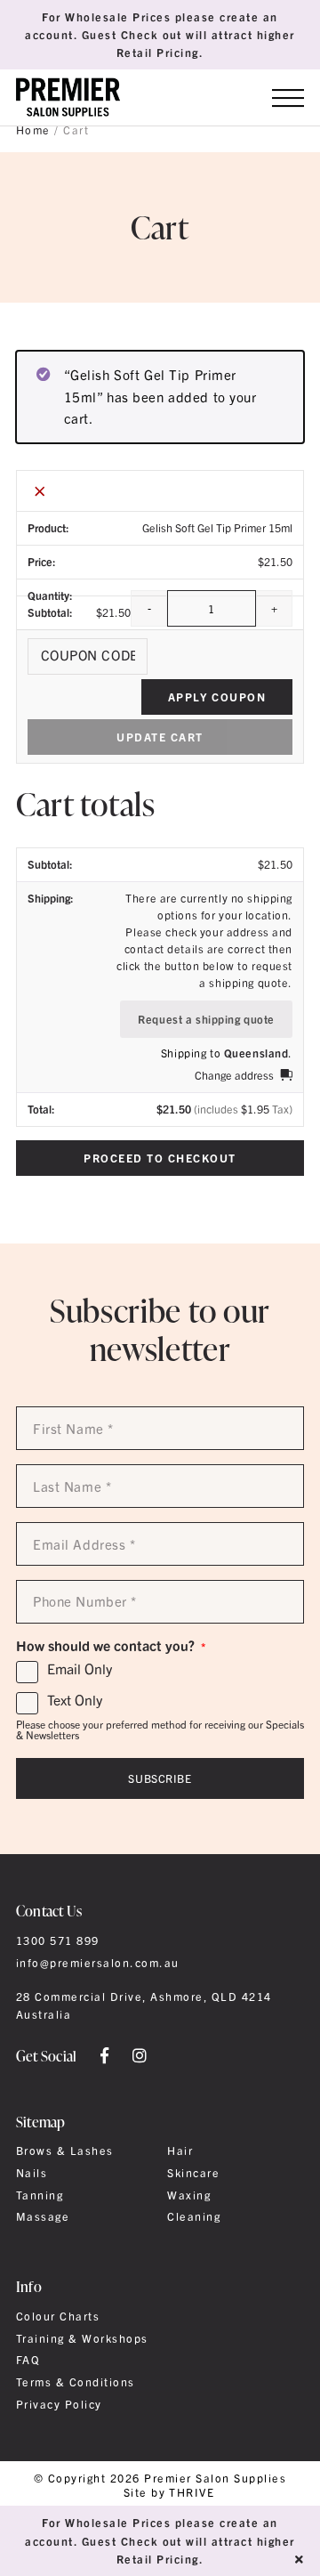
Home (33, 130)
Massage (43, 2216)
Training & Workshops (82, 2338)
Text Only (75, 1700)
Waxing (189, 2195)
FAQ (28, 2360)
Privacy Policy (59, 2404)
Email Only (80, 1669)
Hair (180, 2151)
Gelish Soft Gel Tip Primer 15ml (217, 528)
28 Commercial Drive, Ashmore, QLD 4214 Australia (144, 2005)
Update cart (160, 737)
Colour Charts (58, 2316)
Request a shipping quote (206, 1019)
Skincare (193, 2173)
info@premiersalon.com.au (98, 1963)
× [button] (40, 490)
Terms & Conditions (76, 2382)
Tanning (40, 2195)
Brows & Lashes (65, 2151)
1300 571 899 (58, 1940)
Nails (32, 2173)
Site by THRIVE (169, 2493)
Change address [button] (234, 1075)
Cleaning (194, 2216)
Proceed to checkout (160, 1158)
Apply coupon (217, 697)
